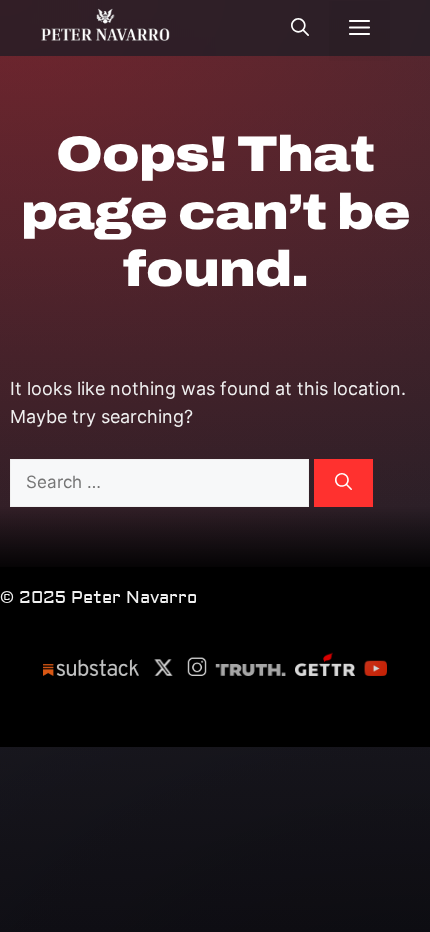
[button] (300, 30)
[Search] (343, 483)
